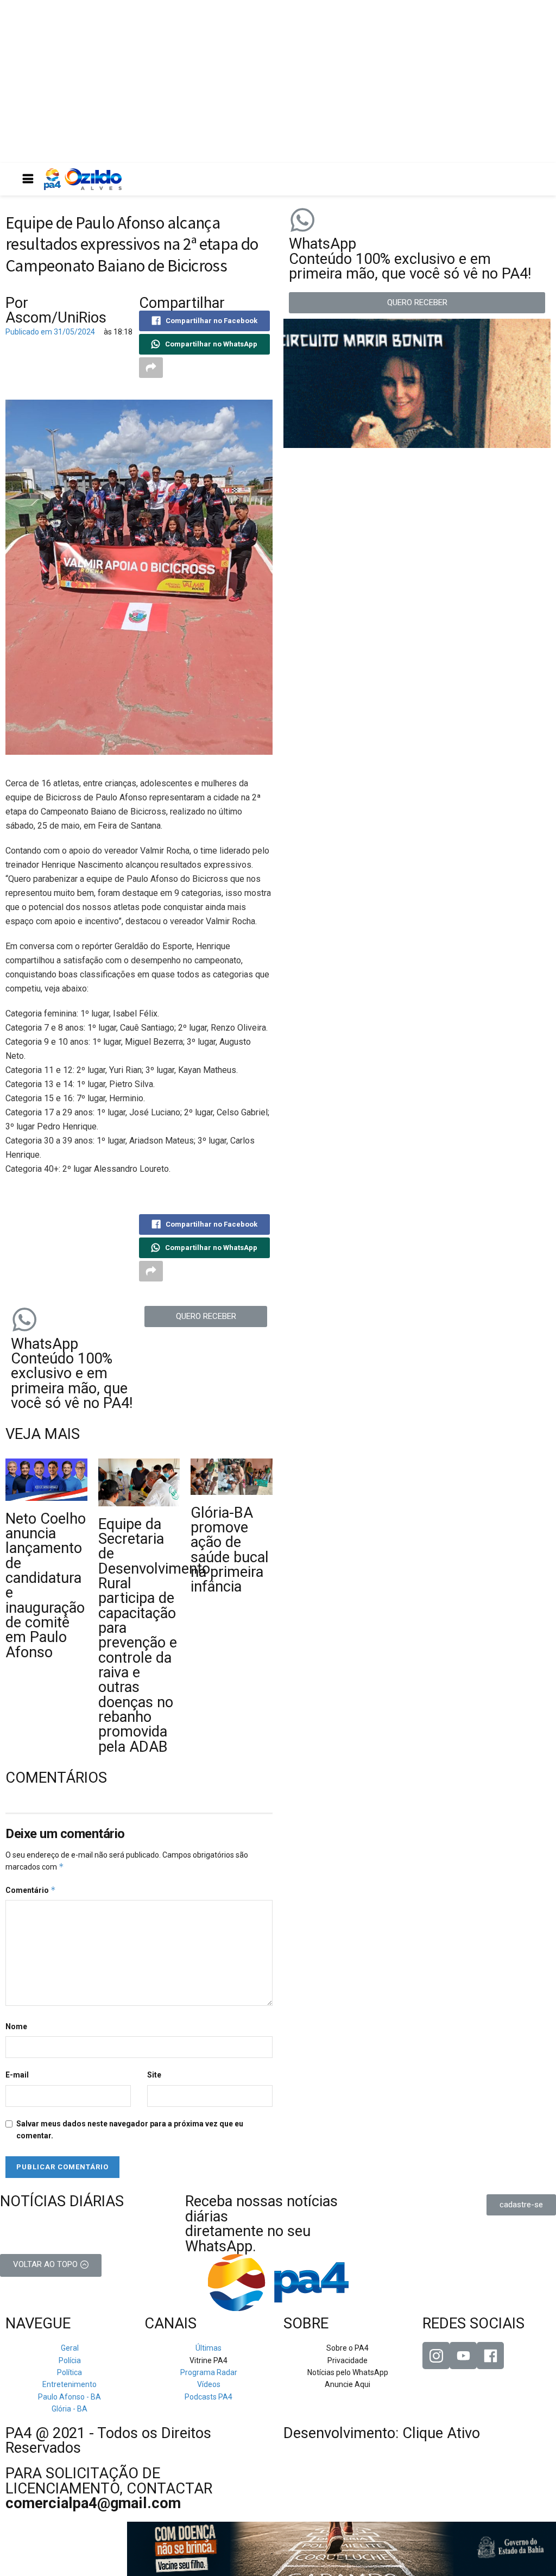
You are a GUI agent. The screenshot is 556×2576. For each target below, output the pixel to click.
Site (154, 2075)
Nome (16, 2026)
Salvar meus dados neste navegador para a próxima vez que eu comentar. (130, 2130)
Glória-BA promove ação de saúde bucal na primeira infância (230, 1550)
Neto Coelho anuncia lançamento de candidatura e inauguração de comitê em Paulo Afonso (46, 1586)
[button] (206, 1317)
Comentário (31, 1890)
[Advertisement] (278, 81)
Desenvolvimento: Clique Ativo (382, 2433)
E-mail (17, 2075)
